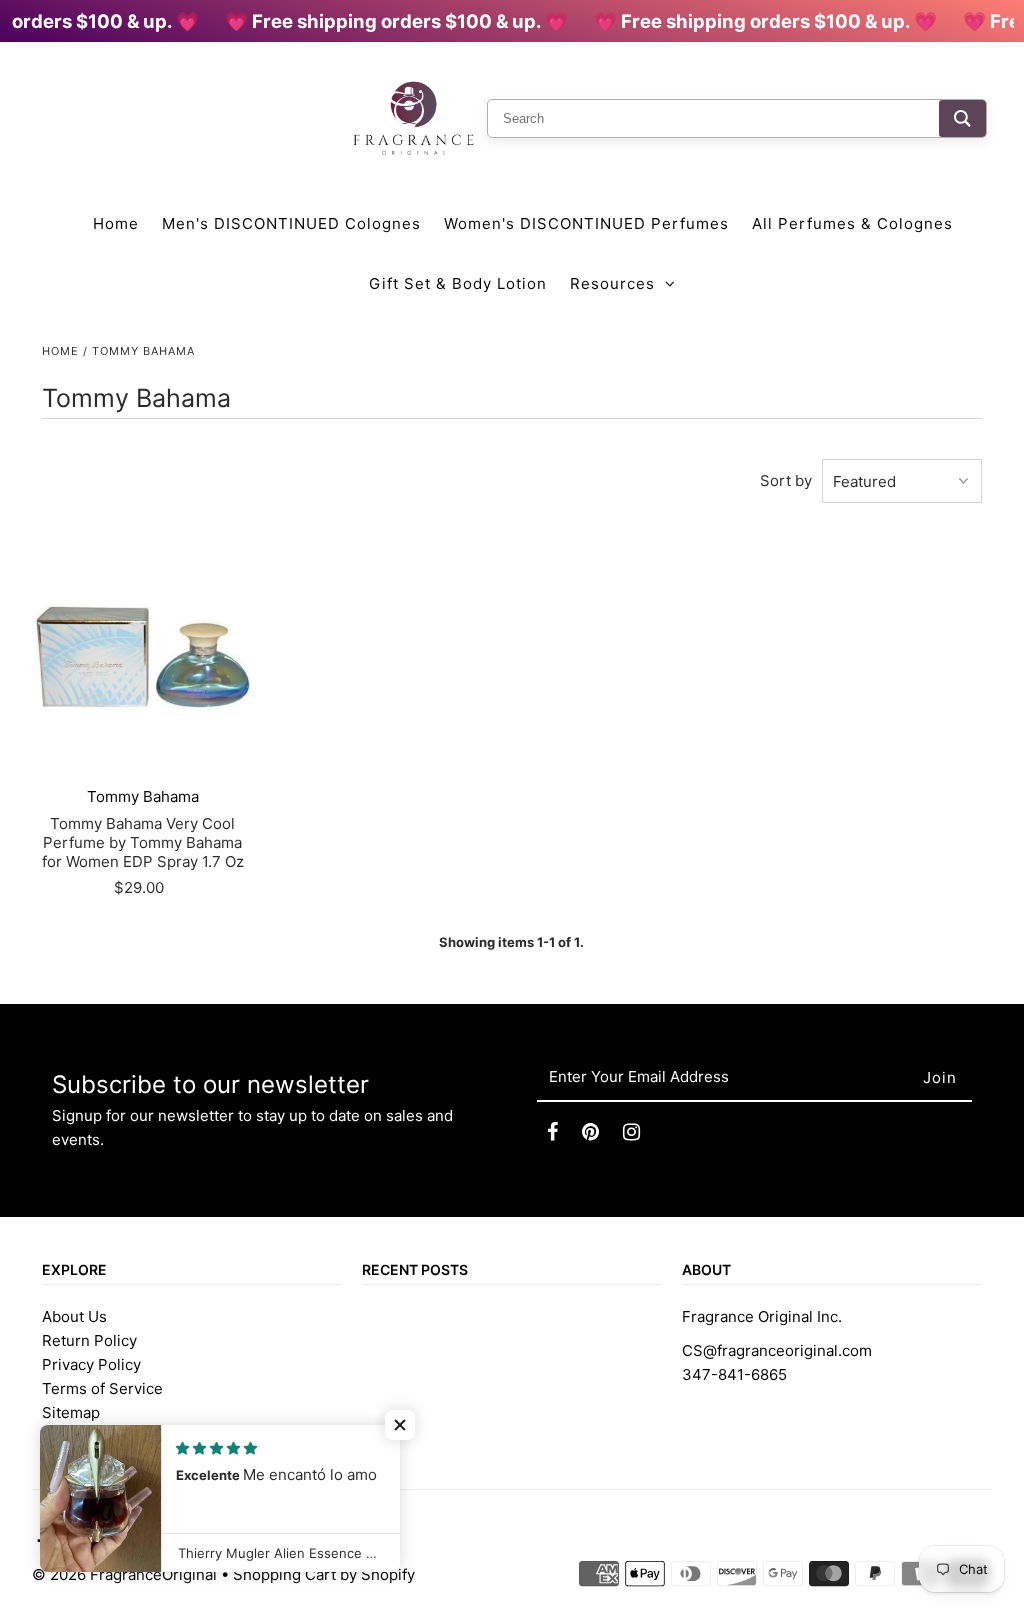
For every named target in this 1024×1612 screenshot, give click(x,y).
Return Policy (89, 1340)
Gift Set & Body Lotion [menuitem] (458, 283)
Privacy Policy (91, 1364)
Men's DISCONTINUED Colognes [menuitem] (291, 223)
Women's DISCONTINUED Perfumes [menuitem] (586, 223)
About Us (74, 1316)
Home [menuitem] (116, 223)
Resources (612, 283)
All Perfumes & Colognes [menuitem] (852, 223)
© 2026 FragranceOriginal (124, 1574)
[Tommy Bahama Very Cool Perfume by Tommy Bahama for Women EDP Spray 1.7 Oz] (142, 657)
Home (60, 351)
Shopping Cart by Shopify (324, 1574)
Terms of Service (102, 1388)
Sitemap (71, 1412)
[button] (400, 1425)
